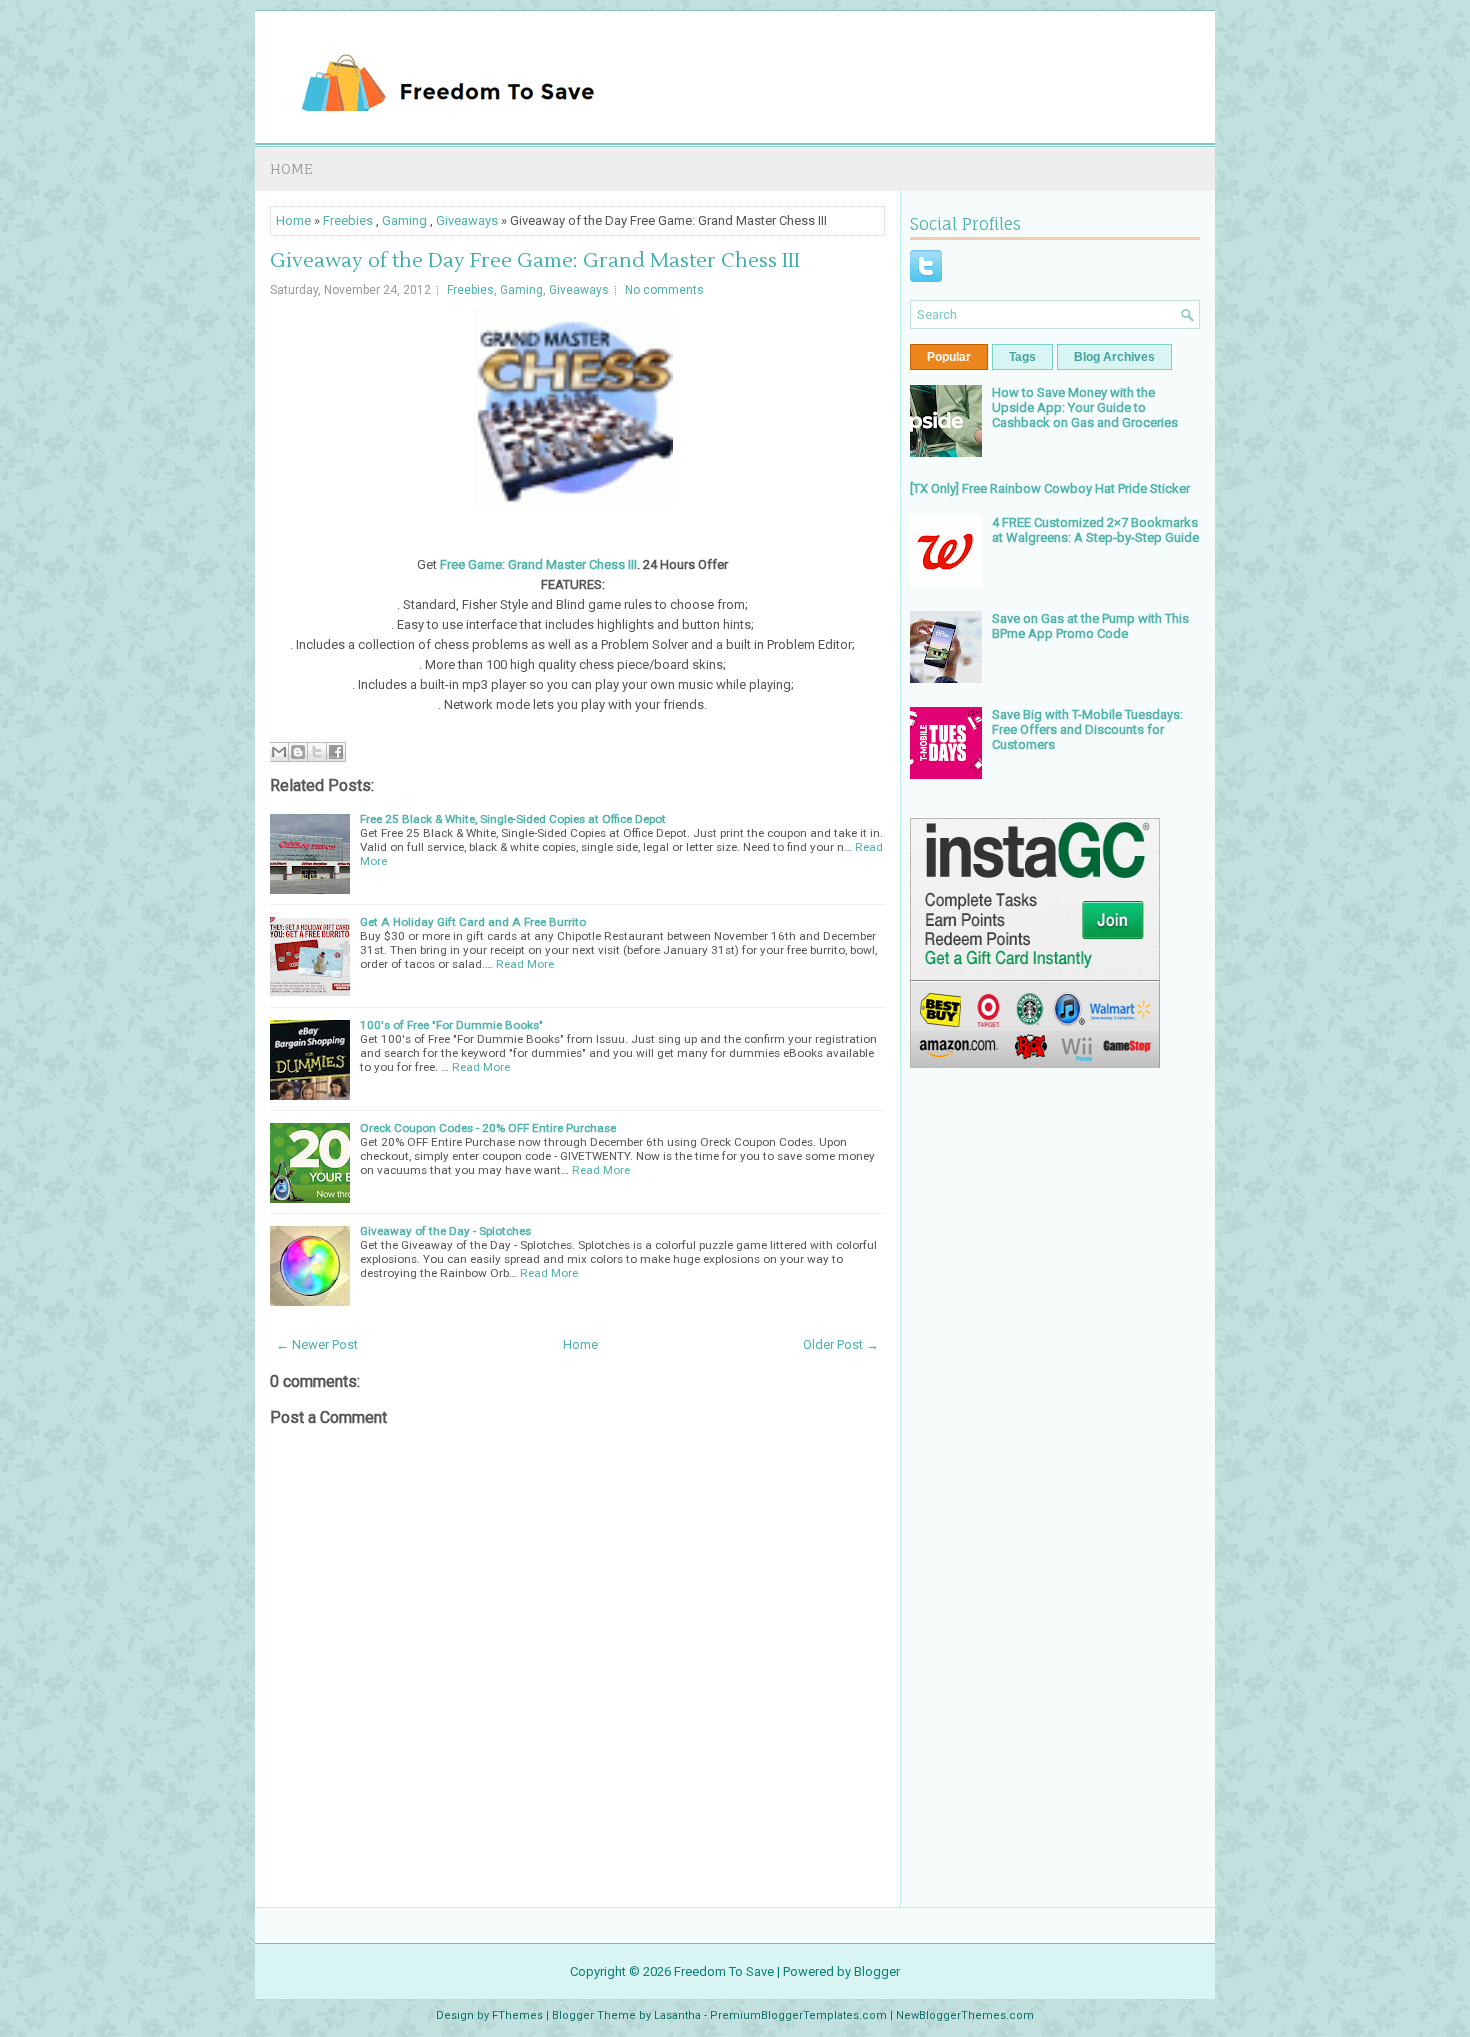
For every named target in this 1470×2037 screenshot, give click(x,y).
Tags (1022, 357)
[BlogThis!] (298, 752)
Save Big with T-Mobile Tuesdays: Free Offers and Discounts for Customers (1087, 729)
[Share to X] (317, 752)
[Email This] (279, 752)
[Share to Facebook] (336, 752)
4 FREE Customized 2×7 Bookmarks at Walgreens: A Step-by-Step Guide (1095, 530)
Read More (525, 964)
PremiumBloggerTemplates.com (798, 2015)
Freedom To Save (724, 1971)
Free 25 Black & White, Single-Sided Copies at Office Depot (513, 819)
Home (291, 168)
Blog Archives (1114, 357)
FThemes (517, 2015)
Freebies (348, 220)
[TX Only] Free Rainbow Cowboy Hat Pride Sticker (1050, 488)
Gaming (404, 220)
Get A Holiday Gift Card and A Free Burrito (473, 922)
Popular (949, 357)
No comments (664, 290)
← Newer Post (317, 1344)
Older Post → (841, 1344)
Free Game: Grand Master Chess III (538, 564)
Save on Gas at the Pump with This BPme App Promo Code (1090, 626)
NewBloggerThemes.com (965, 2015)
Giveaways (467, 220)
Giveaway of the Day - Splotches (445, 1231)
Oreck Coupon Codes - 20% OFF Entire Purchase (488, 1128)
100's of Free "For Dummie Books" (451, 1025)
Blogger (877, 1971)
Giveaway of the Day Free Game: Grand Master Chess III (535, 261)
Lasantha (677, 2015)
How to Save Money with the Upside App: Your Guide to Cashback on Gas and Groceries (1085, 407)
